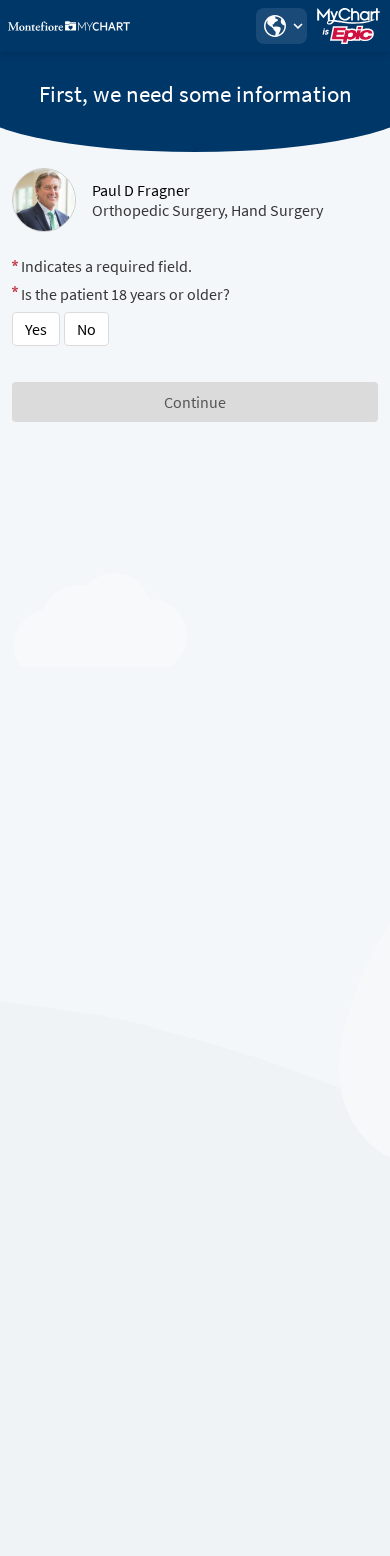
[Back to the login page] (69, 26)
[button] (281, 26)
